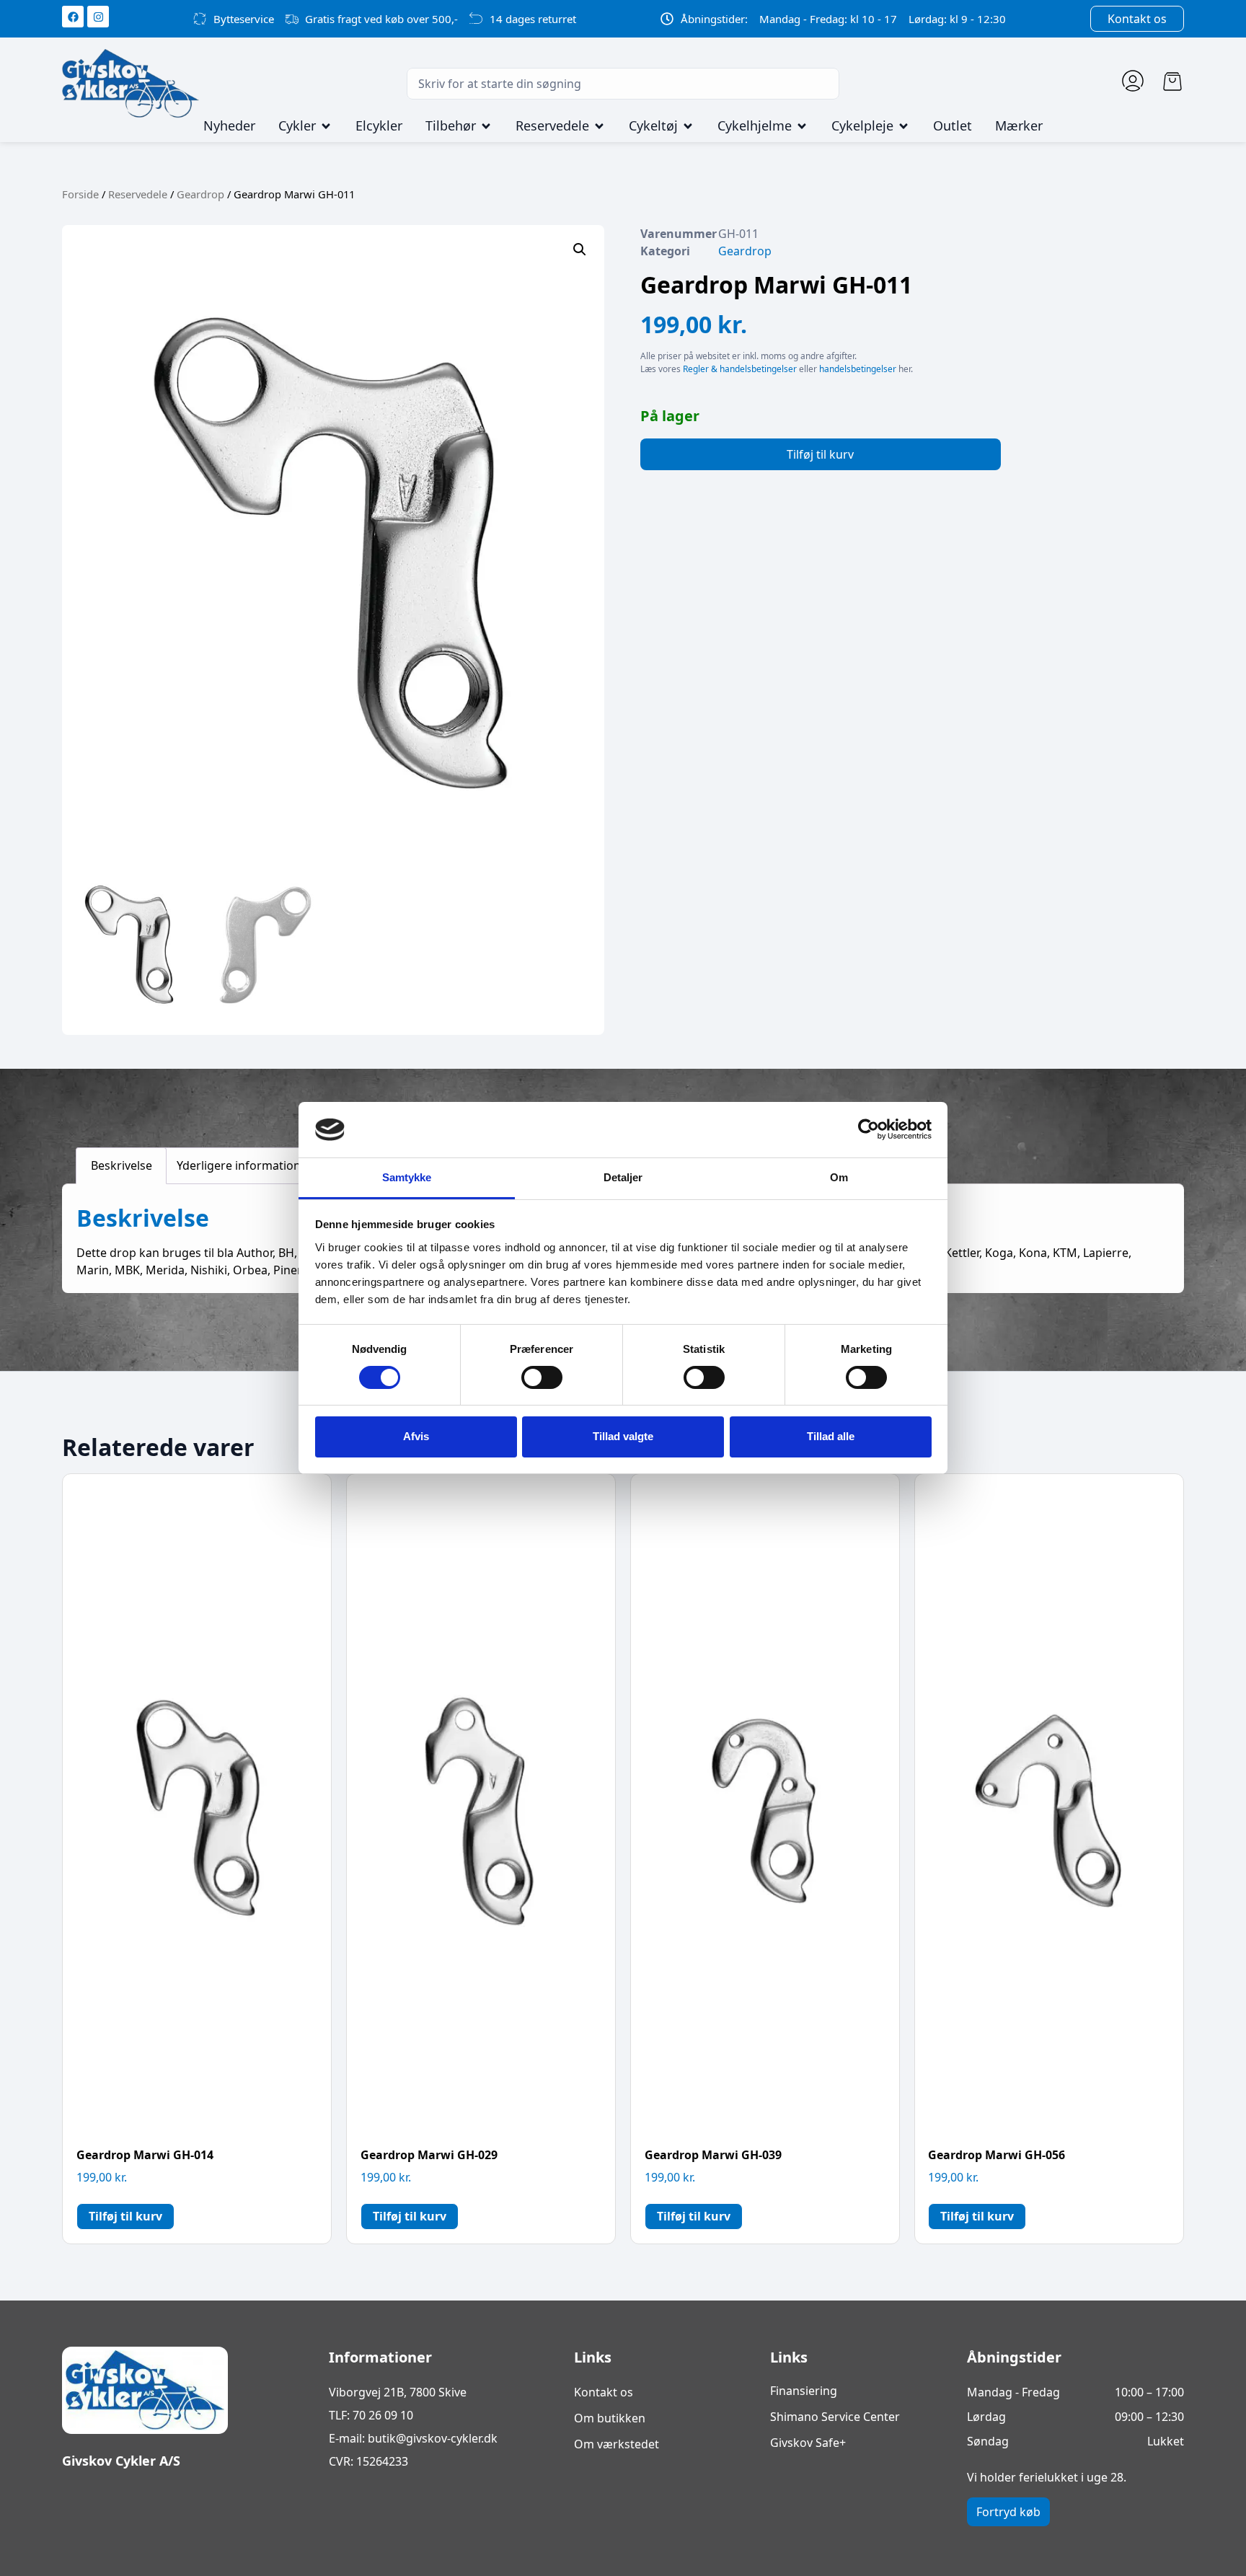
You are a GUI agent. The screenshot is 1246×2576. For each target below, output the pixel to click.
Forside (80, 194)
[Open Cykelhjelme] (802, 126)
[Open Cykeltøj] (688, 126)
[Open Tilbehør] (486, 126)
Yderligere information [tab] (239, 1165)
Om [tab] (839, 1177)
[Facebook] (73, 17)
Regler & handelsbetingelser (740, 369)
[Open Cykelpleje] (903, 126)
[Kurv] (1172, 81)
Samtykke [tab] (407, 1177)
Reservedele (138, 194)
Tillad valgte (623, 1436)
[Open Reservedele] (599, 126)
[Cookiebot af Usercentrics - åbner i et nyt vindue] (869, 1129)
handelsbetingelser (858, 369)
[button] (580, 250)
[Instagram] (98, 17)
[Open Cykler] (326, 126)
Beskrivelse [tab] (121, 1165)
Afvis (416, 1436)
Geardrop (200, 194)
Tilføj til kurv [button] (125, 2216)
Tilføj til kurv (820, 454)
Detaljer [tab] (623, 1177)
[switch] (542, 1377)
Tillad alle (831, 1436)
